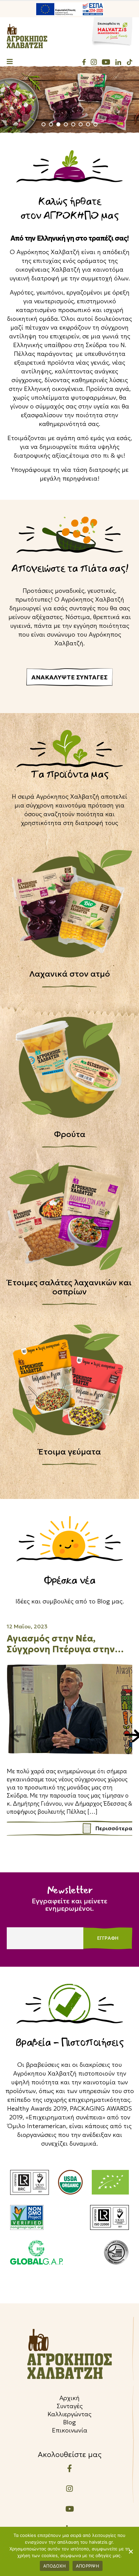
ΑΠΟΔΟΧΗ (54, 2566)
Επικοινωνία (70, 2430)
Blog (69, 2422)
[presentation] (12, 1733)
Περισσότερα (114, 1828)
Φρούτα (70, 1134)
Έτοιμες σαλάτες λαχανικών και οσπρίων (69, 1287)
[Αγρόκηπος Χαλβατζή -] (27, 36)
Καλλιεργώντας (69, 2414)
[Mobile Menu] (10, 62)
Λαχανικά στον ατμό (70, 974)
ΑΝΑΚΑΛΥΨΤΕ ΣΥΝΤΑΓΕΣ (69, 677)
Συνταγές (70, 2406)
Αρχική (69, 2398)
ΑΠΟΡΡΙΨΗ (88, 2566)
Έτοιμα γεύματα (70, 1452)
